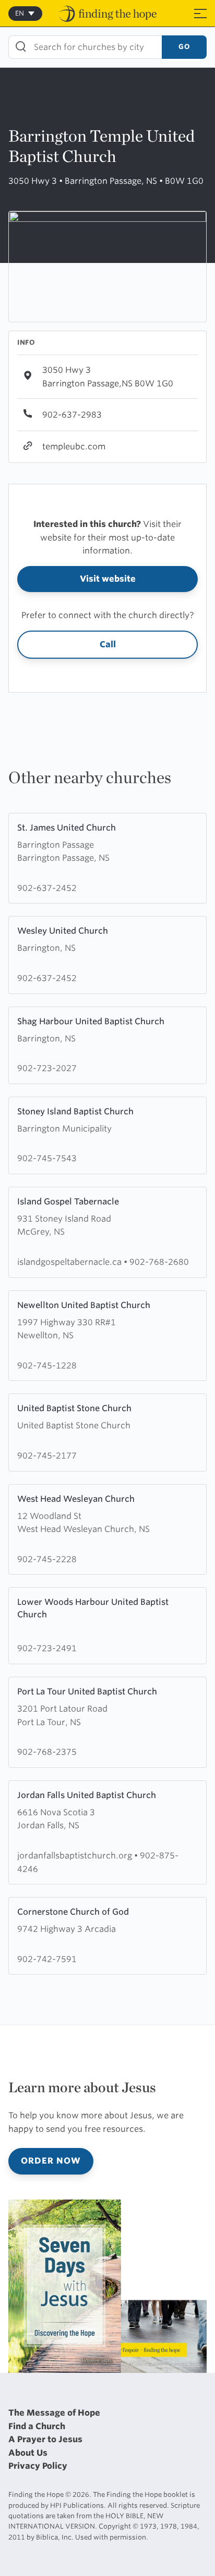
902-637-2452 (47, 888)
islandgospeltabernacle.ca (70, 1262)
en (20, 13)
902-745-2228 (47, 1559)
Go (184, 47)
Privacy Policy (38, 2466)
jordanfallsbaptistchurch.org (76, 1856)
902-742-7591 (47, 1959)
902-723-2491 (47, 1648)
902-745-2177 (47, 1456)
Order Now (51, 2161)
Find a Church (37, 2426)
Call (108, 644)
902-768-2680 (159, 1262)
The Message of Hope (54, 2413)
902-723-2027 (47, 1068)
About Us (28, 2453)
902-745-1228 (47, 1366)
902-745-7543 (47, 1158)
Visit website (108, 579)
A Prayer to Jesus (45, 2439)
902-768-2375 (47, 1752)
